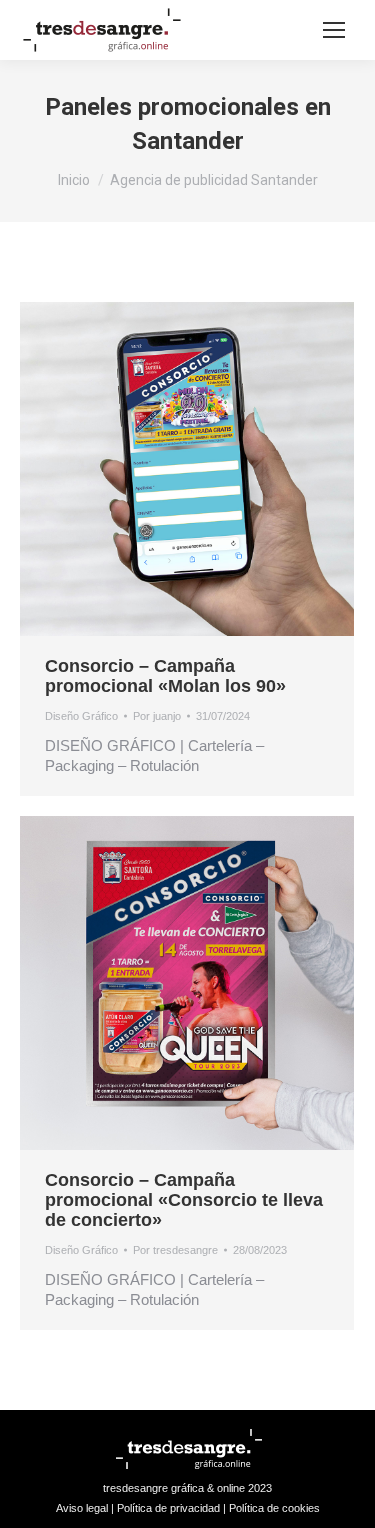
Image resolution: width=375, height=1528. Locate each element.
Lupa (160, 469)
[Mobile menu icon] (334, 30)
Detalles (214, 469)
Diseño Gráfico (81, 716)
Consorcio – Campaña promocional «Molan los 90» (165, 676)
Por (157, 716)
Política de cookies (274, 1508)
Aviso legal (82, 1508)
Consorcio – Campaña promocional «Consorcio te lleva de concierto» (184, 1200)
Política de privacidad (168, 1508)
